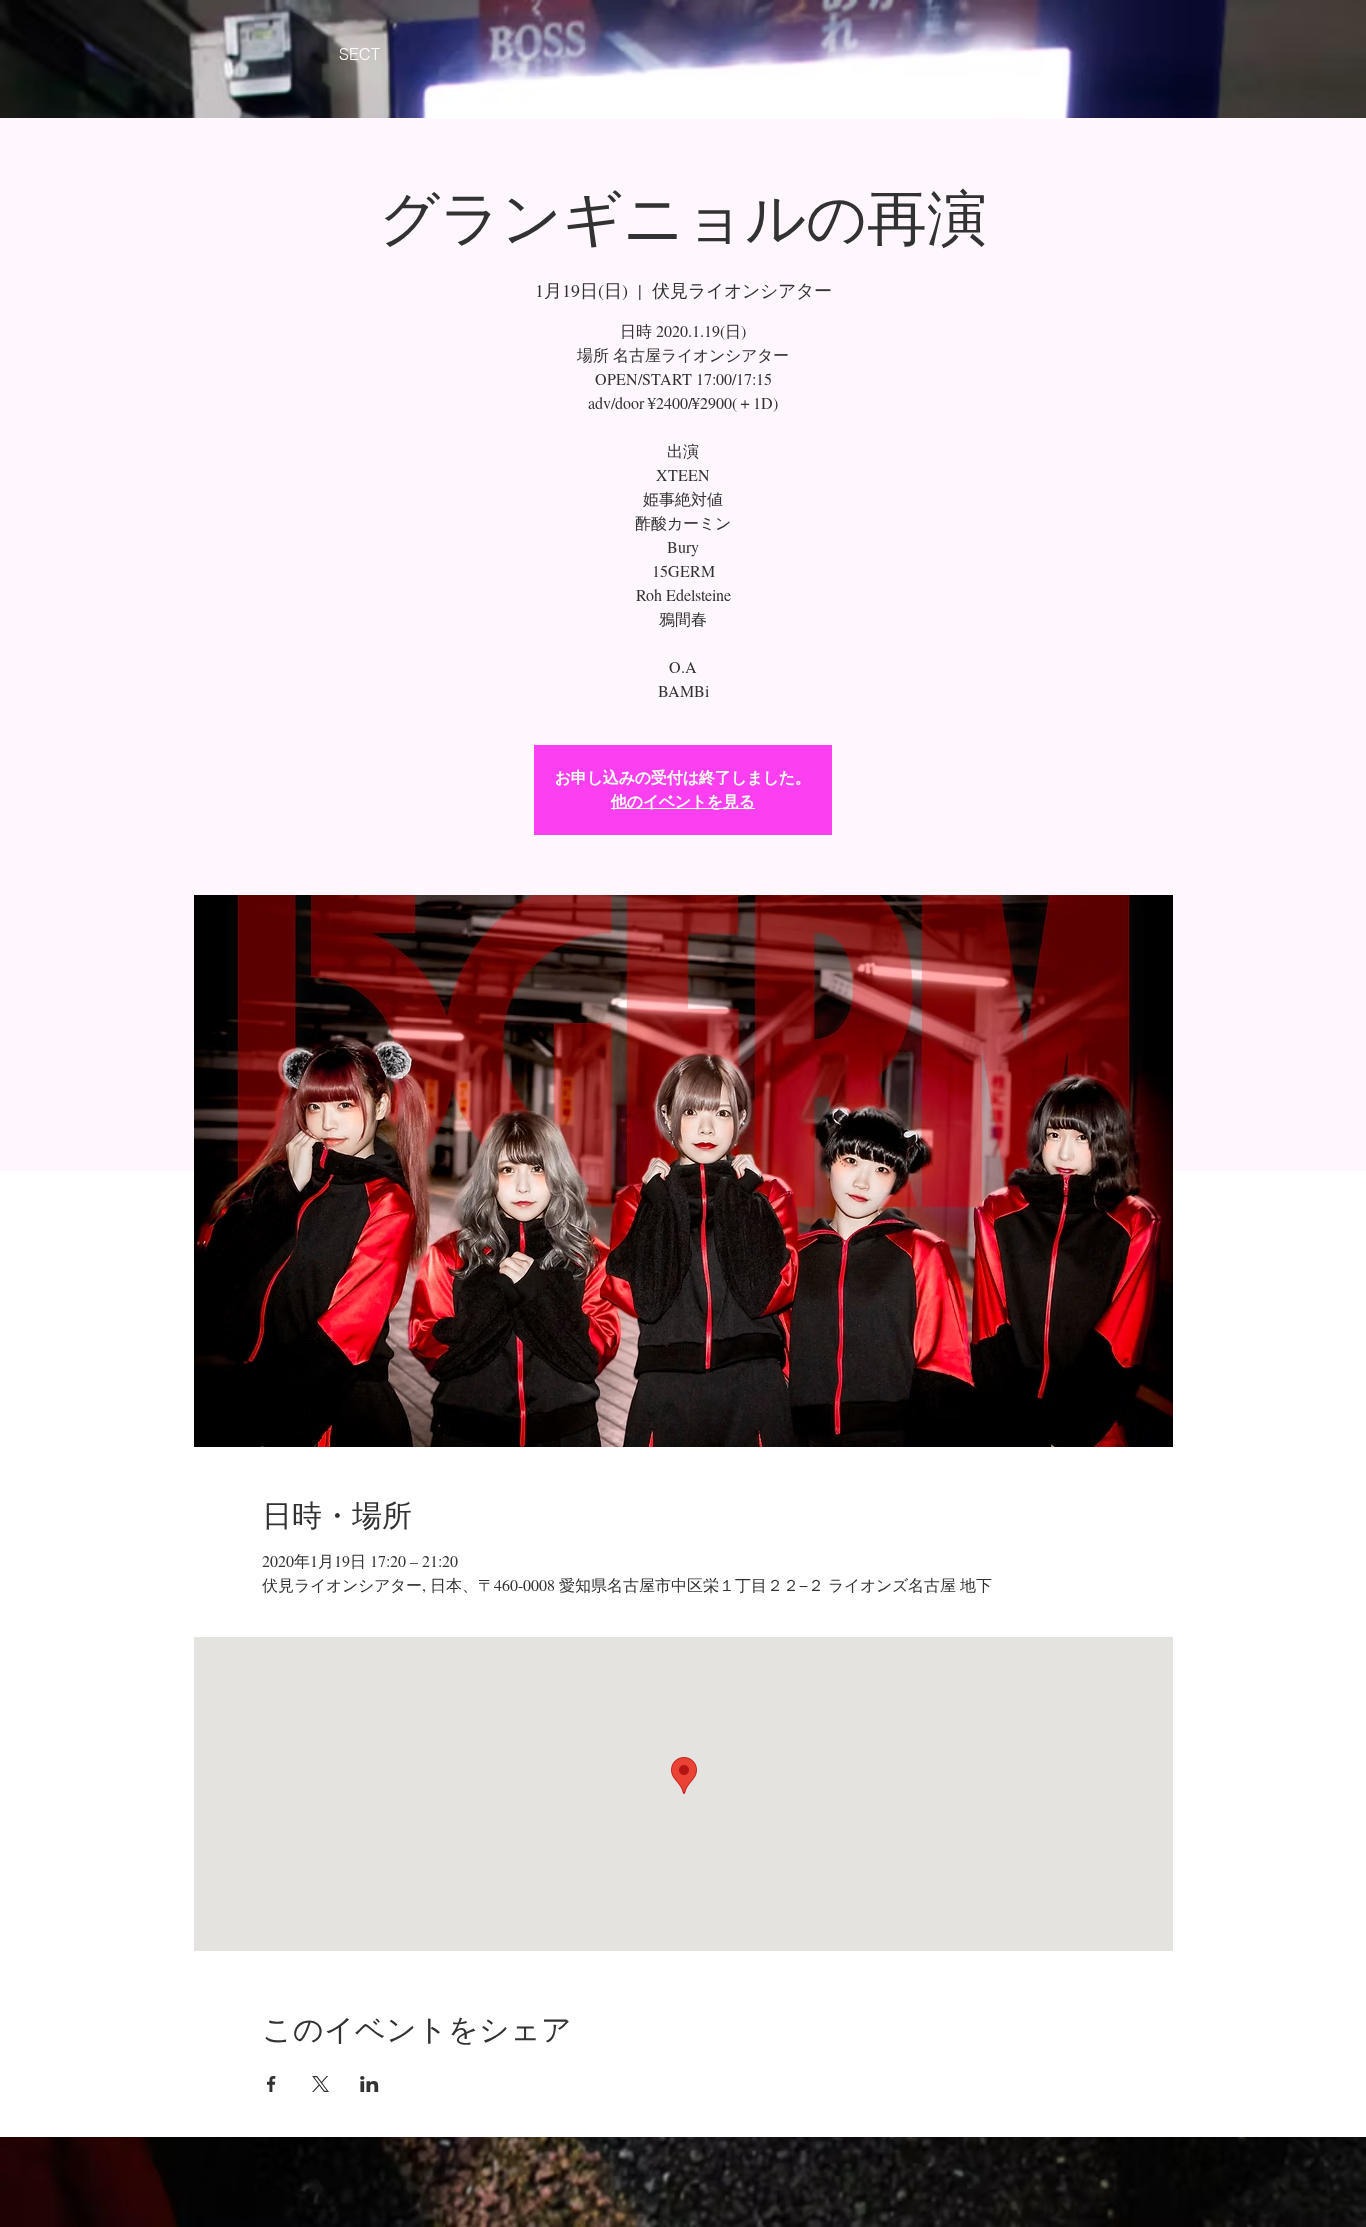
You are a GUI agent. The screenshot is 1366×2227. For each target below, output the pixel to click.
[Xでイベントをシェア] (320, 2084)
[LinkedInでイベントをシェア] (369, 2084)
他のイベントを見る (683, 801)
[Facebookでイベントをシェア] (271, 2084)
